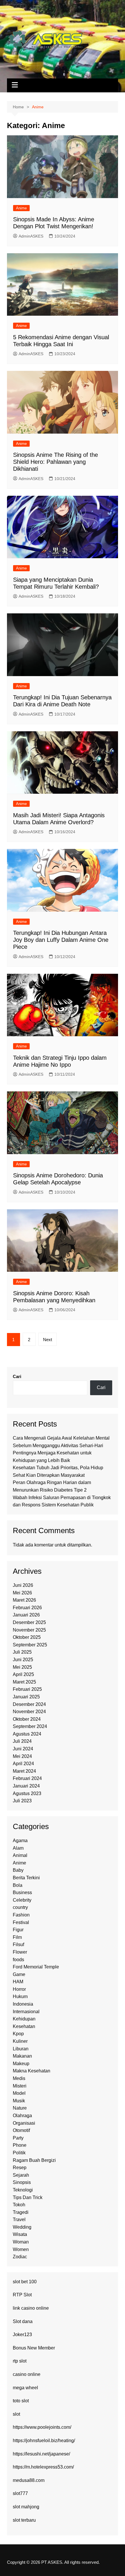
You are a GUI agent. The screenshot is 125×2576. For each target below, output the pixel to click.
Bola (18, 1885)
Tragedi (21, 2212)
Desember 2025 (29, 1622)
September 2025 (30, 1645)
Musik (19, 2101)
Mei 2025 (22, 1667)
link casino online (31, 2308)
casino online (27, 2374)
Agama (20, 1841)
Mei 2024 (22, 1756)
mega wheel (25, 2388)
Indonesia (23, 2004)
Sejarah (21, 2175)
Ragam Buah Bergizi (34, 2160)
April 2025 (23, 1674)
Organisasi (24, 2123)
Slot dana (23, 2321)
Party (18, 2138)
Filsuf (18, 1944)
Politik (19, 2153)
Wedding (22, 2227)
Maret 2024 (24, 1771)
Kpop (18, 2034)
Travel (19, 2220)
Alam (18, 1848)
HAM (18, 1982)
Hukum (20, 1996)
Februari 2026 (27, 1608)
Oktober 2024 (27, 1719)
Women (21, 2249)
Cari (17, 1376)
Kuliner (20, 2041)
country (20, 1907)
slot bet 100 (25, 2282)
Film (17, 1937)
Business (22, 1893)
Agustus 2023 (27, 1793)
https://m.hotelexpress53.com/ (43, 2467)
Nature (20, 2108)
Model (19, 2093)
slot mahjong (26, 2507)
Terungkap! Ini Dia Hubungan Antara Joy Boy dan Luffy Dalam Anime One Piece (61, 940)
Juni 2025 (23, 1660)
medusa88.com (29, 2480)
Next (48, 1340)
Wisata (20, 2234)
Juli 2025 (22, 1652)
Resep (20, 2168)
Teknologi (23, 2190)
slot (16, 2414)
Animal (20, 1855)
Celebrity (22, 1900)
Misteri (20, 2086)
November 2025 (29, 1630)
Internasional (26, 2012)
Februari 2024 (27, 1778)
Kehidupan (24, 2019)
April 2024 (23, 1764)
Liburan (21, 2049)
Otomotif (21, 2130)
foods (18, 1960)
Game (19, 1974)
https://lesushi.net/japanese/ (41, 2454)
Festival (21, 1922)
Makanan (22, 2056)
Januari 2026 (26, 1615)
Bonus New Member (34, 2348)
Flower (20, 1952)
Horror (19, 1989)
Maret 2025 (24, 1682)
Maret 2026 (24, 1600)
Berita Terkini (26, 1878)
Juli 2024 (22, 1741)
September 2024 (30, 1726)
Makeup (21, 2064)
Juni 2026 (23, 1585)
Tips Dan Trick (28, 2197)
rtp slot (20, 2361)
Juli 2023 (22, 1801)
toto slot (21, 2401)
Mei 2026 (22, 1593)
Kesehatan (24, 2026)
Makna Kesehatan (32, 2071)
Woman (21, 2242)
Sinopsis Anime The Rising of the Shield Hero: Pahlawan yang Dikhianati (56, 462)
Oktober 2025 (27, 1637)
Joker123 (22, 2335)
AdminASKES (31, 236)
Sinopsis (22, 2182)
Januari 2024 (26, 1786)
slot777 (20, 2493)
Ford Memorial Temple (36, 1967)
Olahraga (22, 2116)
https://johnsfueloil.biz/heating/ (44, 2441)
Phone (20, 2145)
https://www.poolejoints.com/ (42, 2427)
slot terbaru (24, 2520)
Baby (18, 1870)
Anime (21, 208)
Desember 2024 (29, 1704)
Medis (19, 2078)
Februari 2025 (27, 1689)
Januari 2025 (26, 1697)
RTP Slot (22, 2295)
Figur (18, 1930)
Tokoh (19, 2205)
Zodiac (20, 2257)
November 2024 (29, 1712)
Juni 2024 (23, 1749)
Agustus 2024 (27, 1734)
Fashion (21, 1915)
